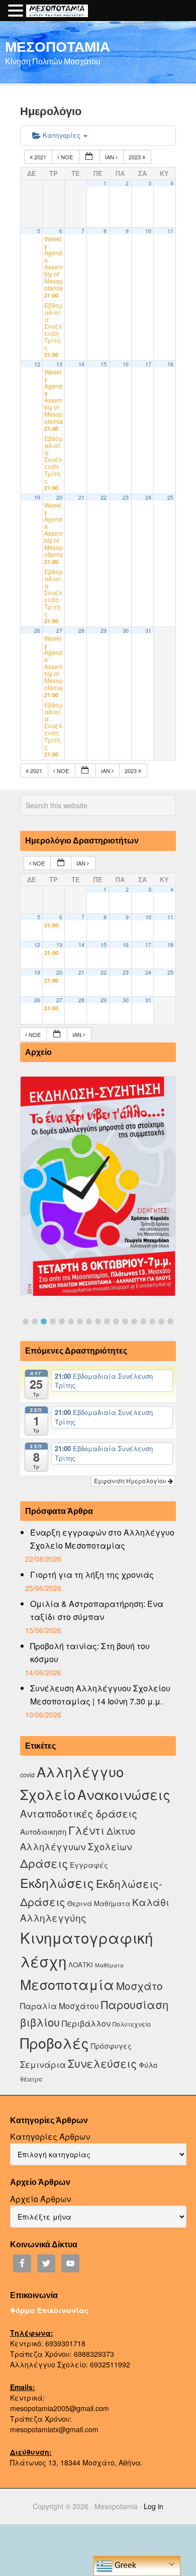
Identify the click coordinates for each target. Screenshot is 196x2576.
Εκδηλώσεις (57, 1882)
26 (37, 631)
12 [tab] (125, 1321)
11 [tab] (116, 1321)
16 (126, 364)
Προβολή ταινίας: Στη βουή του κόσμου (90, 1652)
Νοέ (67, 157)
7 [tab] (80, 1321)
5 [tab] (62, 1321)
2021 (40, 157)
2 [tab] (35, 1321)
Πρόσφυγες (111, 2046)
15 (104, 364)
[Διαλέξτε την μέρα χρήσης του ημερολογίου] (89, 157)
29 (104, 631)
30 (126, 631)
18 (170, 364)
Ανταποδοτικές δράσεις (79, 1813)
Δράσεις (44, 1863)
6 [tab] (71, 1321)
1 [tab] (26, 1321)
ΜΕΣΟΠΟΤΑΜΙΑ (58, 46)
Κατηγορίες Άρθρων (50, 2136)
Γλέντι (86, 1830)
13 (59, 364)
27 (59, 631)
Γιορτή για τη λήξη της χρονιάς (92, 1575)
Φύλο (148, 2065)
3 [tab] (44, 1321)
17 (148, 364)
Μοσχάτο (139, 1985)
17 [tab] (170, 1321)
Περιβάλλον (86, 2023)
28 (81, 631)
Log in (154, 2506)
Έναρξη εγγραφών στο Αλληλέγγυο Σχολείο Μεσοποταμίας (102, 1539)
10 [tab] (107, 1321)
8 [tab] (89, 1321)
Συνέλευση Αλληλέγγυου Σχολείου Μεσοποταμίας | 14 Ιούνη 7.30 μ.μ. (100, 1695)
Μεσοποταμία (67, 1984)
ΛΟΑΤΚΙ (81, 1965)
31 (148, 631)
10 (148, 231)
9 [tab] (98, 1321)
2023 (135, 157)
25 (170, 497)
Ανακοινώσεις (124, 1794)
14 (81, 364)
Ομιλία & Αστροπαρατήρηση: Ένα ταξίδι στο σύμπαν (97, 1610)
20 (59, 497)
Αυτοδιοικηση (43, 1831)
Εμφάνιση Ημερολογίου (131, 1481)
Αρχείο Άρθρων (40, 2199)
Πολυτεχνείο (132, 2024)
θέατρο (31, 2079)
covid (27, 1775)
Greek (124, 2565)
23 (126, 497)
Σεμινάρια (43, 2064)
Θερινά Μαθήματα (99, 1903)
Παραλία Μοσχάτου (60, 2006)
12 (37, 364)
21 (81, 497)
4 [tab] (53, 1321)
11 (170, 231)
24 (148, 497)
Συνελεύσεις (102, 2063)
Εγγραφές (89, 1865)
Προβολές (55, 2042)
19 (37, 497)
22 (104, 497)
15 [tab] (152, 1321)
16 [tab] (161, 1321)
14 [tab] (143, 1321)
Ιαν (110, 157)
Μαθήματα (109, 1965)
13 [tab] (134, 1321)
